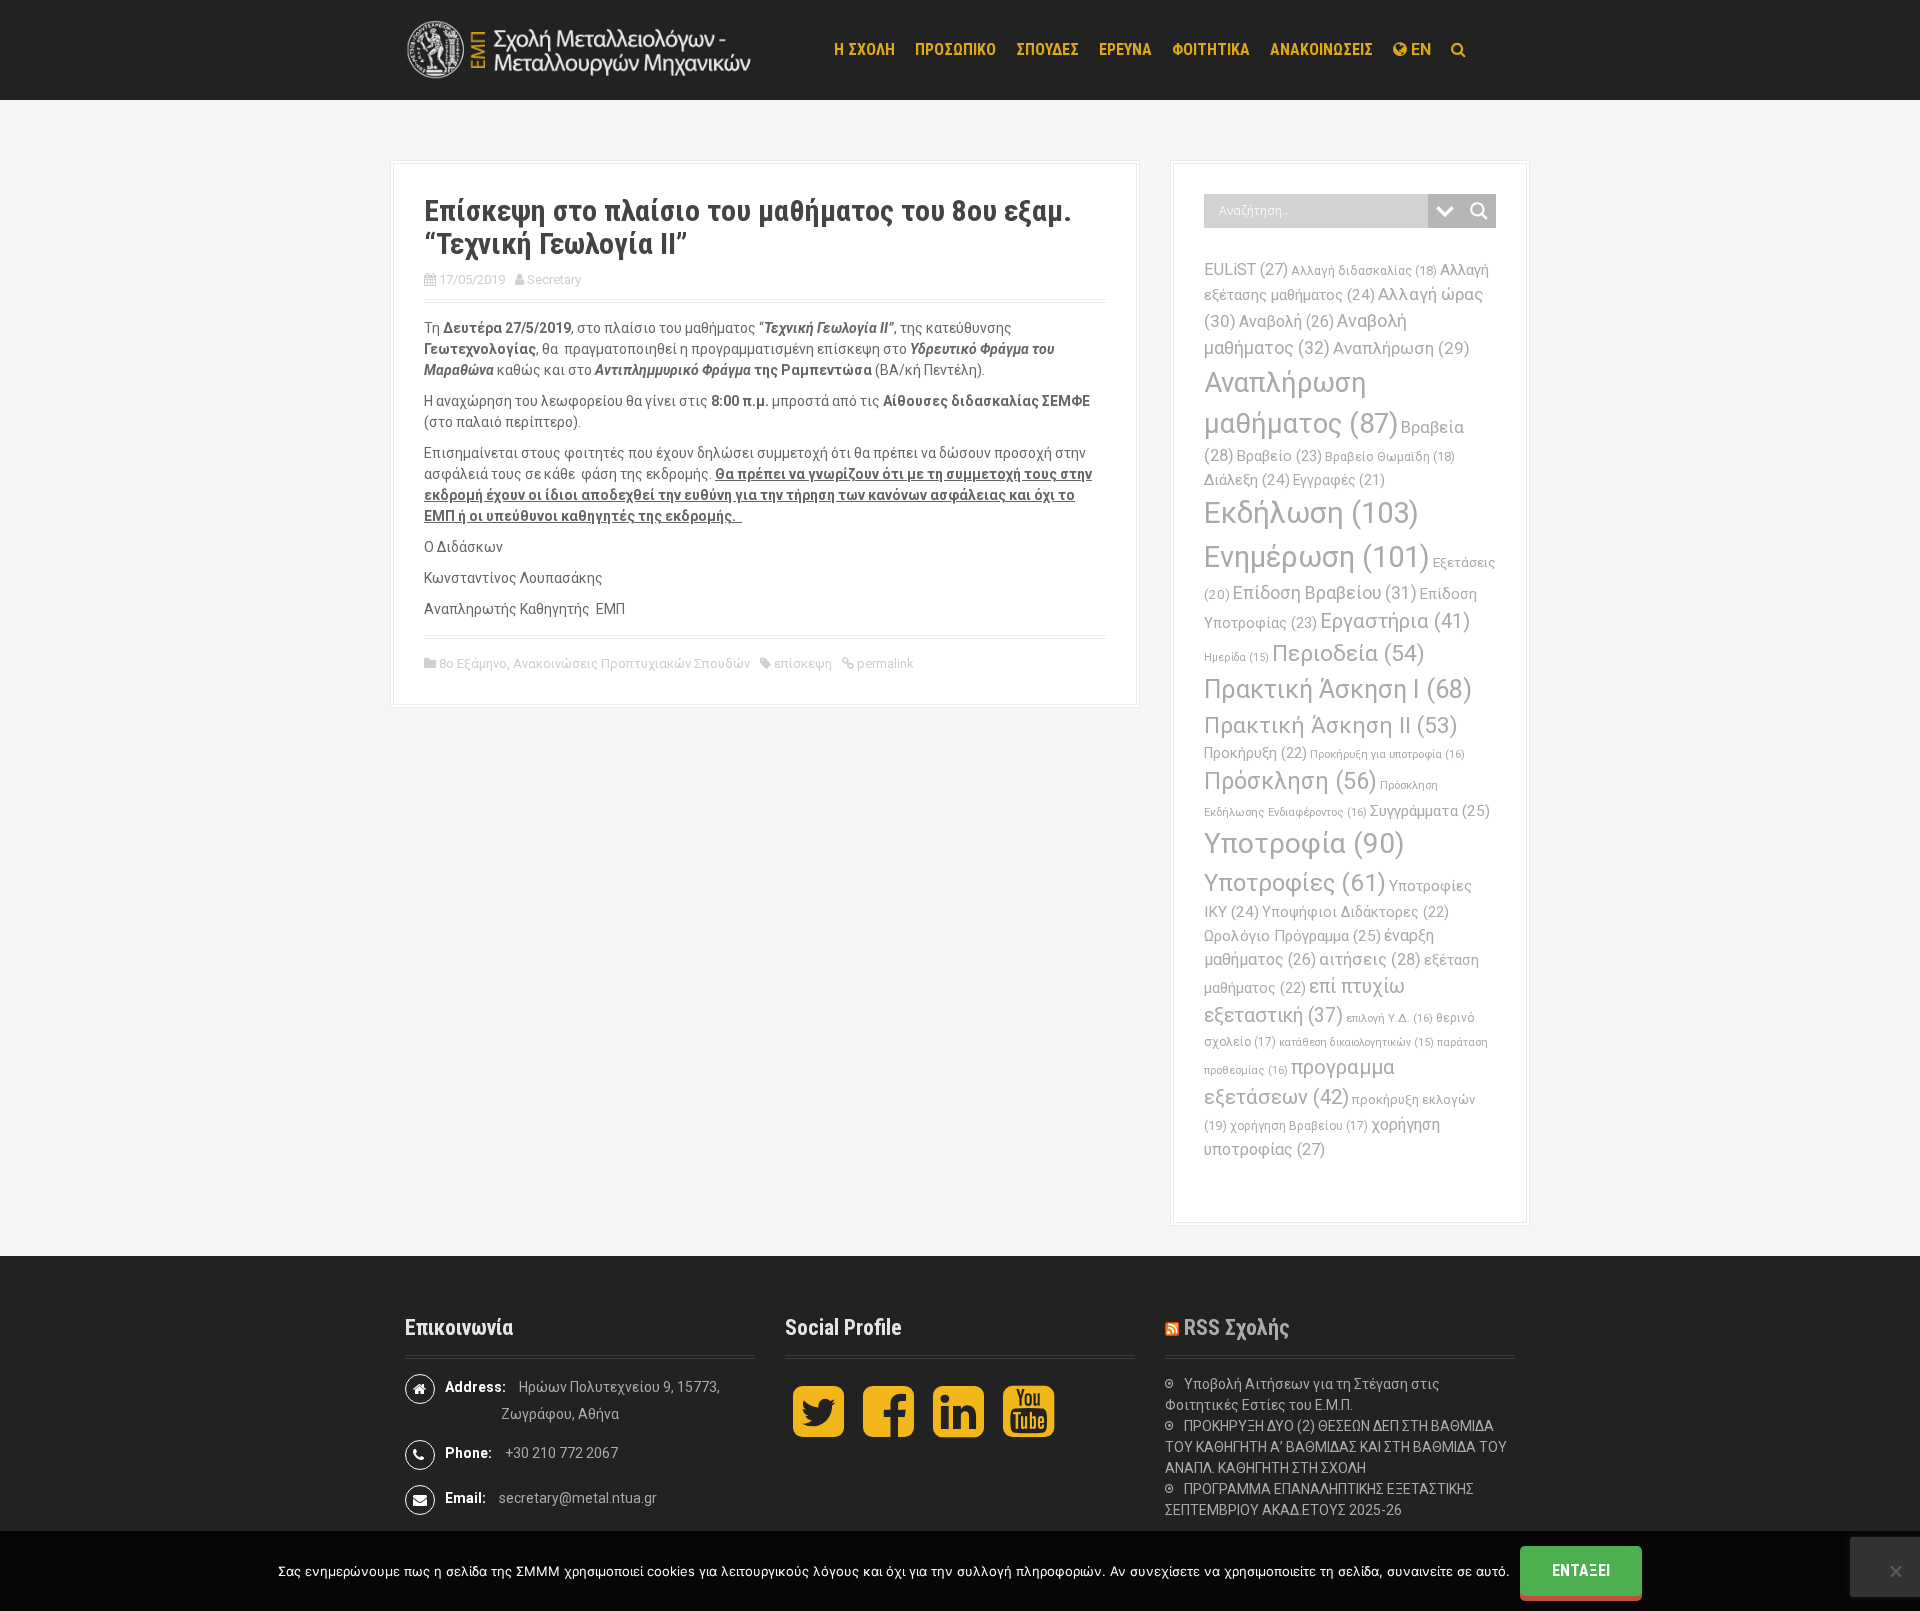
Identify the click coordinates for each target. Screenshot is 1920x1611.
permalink (884, 663)
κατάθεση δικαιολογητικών (1356, 1042)
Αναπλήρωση (1401, 348)
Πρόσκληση (1290, 781)
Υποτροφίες (1295, 883)
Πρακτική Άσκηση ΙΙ (1331, 725)
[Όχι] (1895, 1571)
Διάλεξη (1247, 480)
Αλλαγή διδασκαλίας (1364, 270)
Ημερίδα (1236, 657)
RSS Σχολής (1237, 1327)
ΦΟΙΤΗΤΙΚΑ (1211, 49)
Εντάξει (1581, 1570)
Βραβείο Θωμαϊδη (1390, 456)
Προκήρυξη (1255, 753)
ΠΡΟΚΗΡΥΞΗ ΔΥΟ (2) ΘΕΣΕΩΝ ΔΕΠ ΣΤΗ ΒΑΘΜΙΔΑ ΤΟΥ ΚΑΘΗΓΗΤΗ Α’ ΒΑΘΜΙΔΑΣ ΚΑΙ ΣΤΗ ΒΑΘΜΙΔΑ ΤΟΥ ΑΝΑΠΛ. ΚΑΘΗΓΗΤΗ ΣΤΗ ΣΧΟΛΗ (1336, 1447)
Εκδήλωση (1311, 513)
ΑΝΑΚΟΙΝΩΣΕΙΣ (1321, 49)
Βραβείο (1279, 456)
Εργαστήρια (1395, 621)
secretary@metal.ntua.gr (578, 1498)
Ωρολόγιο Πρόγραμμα (1292, 936)
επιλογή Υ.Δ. (1389, 1018)
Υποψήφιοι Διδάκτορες (1355, 912)
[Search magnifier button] (1479, 211)
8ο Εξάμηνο (473, 663)
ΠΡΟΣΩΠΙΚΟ (955, 49)
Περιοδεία (1348, 653)
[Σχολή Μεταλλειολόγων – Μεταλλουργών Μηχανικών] (580, 49)
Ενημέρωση (1317, 557)
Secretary (554, 279)
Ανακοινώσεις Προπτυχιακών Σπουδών (631, 663)
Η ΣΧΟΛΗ (864, 49)
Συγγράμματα (1430, 811)
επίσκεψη (803, 663)
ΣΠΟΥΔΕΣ (1047, 49)
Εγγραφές (1339, 480)
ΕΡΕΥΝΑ (1125, 49)
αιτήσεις (1370, 959)
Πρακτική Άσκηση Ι (1338, 689)
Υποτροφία (1304, 843)
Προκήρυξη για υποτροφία (1387, 754)
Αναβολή (1286, 321)
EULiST (1246, 269)
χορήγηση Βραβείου (1299, 1126)
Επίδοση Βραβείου (1325, 593)
